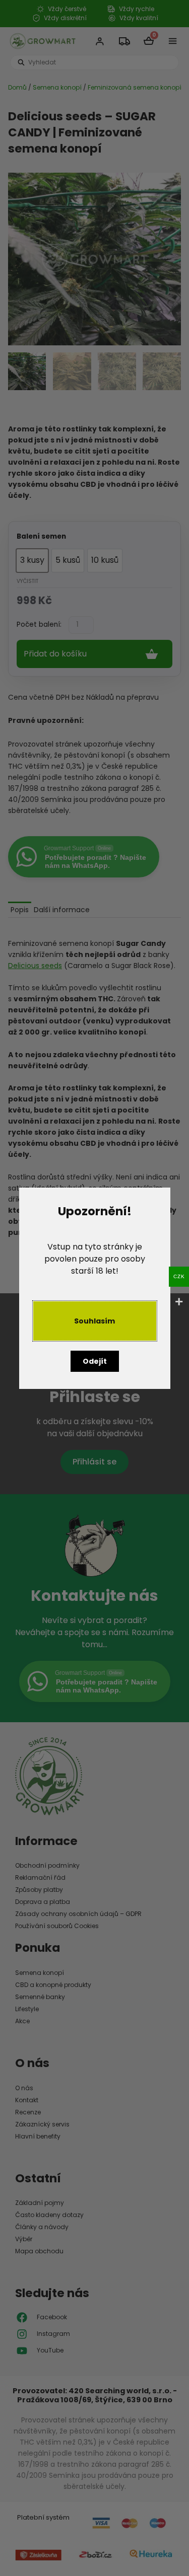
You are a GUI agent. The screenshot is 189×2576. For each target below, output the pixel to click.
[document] (94, 1288)
